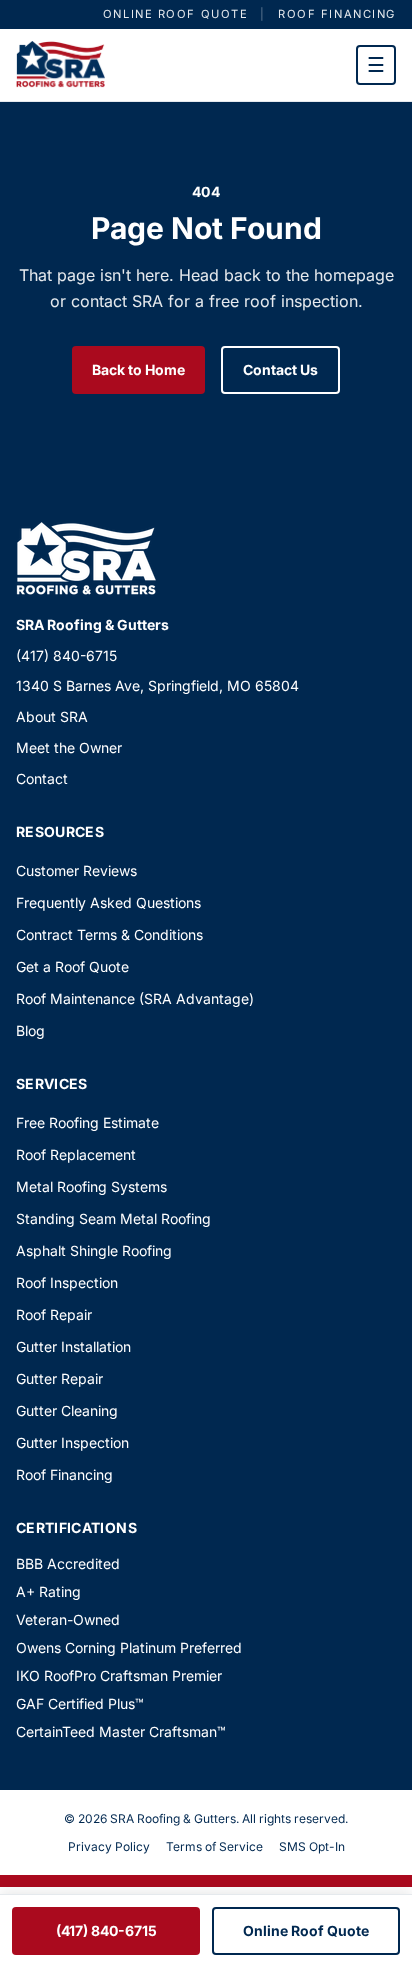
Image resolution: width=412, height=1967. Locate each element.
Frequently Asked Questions (108, 902)
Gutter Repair (59, 1378)
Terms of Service (214, 1846)
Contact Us (280, 369)
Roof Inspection (67, 1282)
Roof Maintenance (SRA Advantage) (135, 998)
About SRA (52, 716)
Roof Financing (337, 14)
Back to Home (138, 369)
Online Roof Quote (176, 14)
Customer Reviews (76, 870)
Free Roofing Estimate (87, 1122)
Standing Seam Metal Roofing (113, 1218)
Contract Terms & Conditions (109, 934)
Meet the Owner (69, 747)
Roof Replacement (76, 1154)
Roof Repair (54, 1314)
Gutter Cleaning (67, 1410)
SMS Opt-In (312, 1846)
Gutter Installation (73, 1346)
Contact (42, 778)
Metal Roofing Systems (91, 1186)
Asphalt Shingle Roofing (94, 1250)
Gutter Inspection (72, 1442)
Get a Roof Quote (72, 966)
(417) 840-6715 (66, 655)
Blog (30, 1030)
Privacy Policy (109, 1846)
